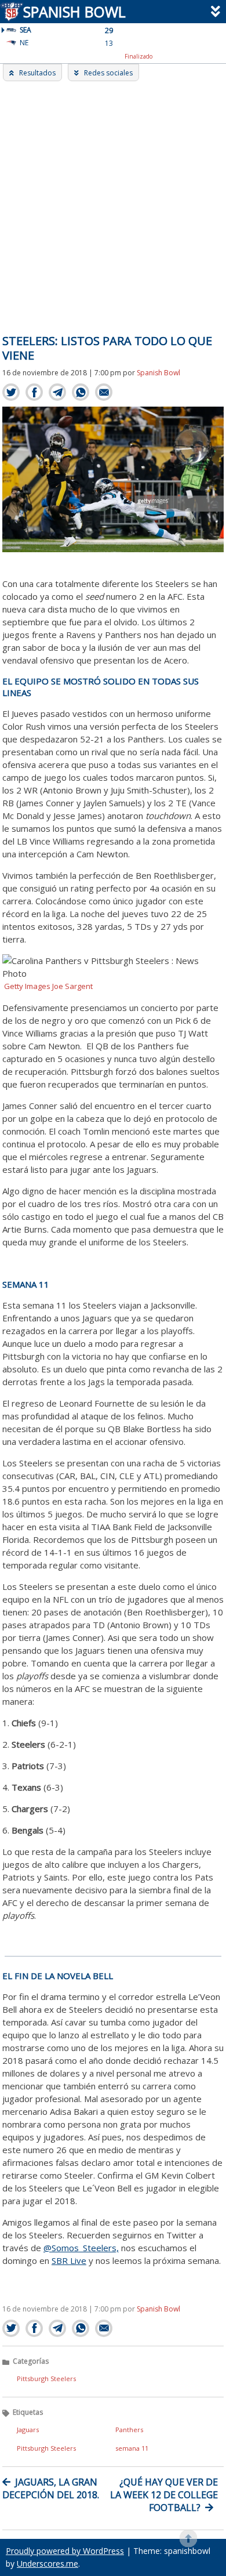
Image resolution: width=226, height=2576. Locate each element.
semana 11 (132, 2448)
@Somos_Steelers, (81, 2248)
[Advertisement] (113, 200)
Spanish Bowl (73, 12)
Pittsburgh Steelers (46, 2378)
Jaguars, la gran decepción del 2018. (51, 2488)
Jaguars (28, 2430)
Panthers (129, 2430)
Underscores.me (48, 2564)
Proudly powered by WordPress (65, 2551)
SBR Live (69, 2260)
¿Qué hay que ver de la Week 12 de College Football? (164, 2495)
